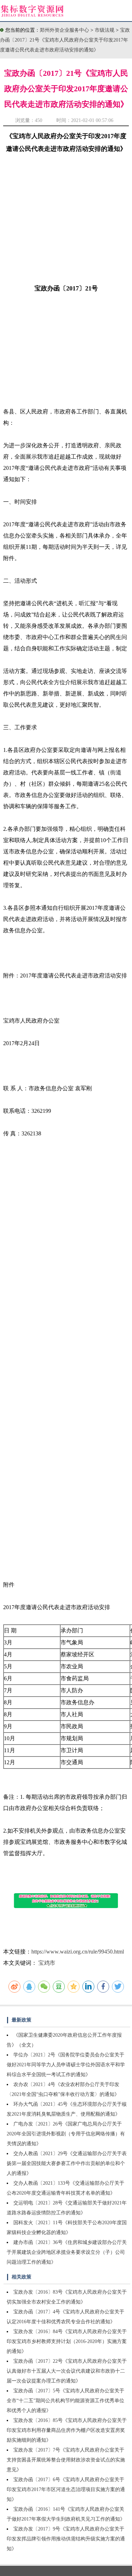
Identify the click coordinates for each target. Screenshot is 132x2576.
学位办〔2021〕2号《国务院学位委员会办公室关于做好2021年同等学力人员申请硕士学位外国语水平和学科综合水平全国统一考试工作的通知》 (66, 2065)
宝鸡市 (47, 1963)
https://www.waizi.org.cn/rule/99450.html (78, 1952)
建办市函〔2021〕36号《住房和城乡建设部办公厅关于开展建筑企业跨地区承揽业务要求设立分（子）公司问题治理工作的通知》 (67, 2252)
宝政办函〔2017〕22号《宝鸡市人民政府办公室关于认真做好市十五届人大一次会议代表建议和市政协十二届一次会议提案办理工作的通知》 (67, 2371)
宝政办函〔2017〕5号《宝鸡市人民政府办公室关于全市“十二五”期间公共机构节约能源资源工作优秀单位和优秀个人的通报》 (65, 2401)
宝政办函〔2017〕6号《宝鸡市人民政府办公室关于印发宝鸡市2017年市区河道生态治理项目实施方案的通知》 (66, 2489)
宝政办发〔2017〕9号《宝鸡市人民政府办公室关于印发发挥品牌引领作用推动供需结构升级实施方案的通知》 (66, 2539)
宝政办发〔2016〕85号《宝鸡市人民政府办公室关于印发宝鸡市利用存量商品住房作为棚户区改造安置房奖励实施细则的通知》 (67, 2430)
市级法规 (105, 30)
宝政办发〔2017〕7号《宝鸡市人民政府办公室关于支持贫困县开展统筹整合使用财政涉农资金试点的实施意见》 (66, 2460)
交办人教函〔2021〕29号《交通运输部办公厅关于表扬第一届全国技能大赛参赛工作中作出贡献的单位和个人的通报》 (67, 2163)
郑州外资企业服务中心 (64, 30)
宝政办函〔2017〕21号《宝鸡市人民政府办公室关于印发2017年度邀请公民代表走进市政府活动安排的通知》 (65, 40)
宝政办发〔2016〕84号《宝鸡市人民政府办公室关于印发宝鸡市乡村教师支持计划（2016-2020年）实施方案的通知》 (67, 2341)
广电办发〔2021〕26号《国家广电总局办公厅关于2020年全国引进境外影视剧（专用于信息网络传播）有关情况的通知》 (66, 2134)
